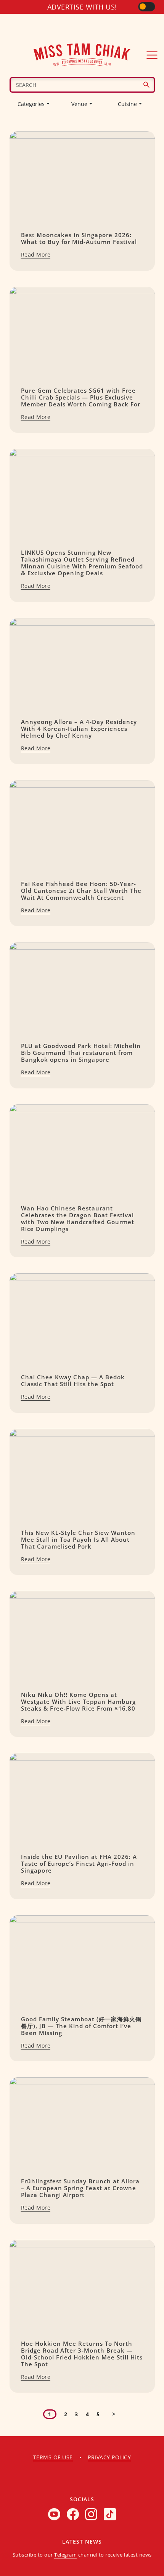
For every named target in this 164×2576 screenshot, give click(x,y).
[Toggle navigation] (152, 55)
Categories (31, 104)
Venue (79, 104)
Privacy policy (109, 2457)
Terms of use (53, 2457)
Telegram (65, 2555)
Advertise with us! (82, 7)
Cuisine (127, 104)
